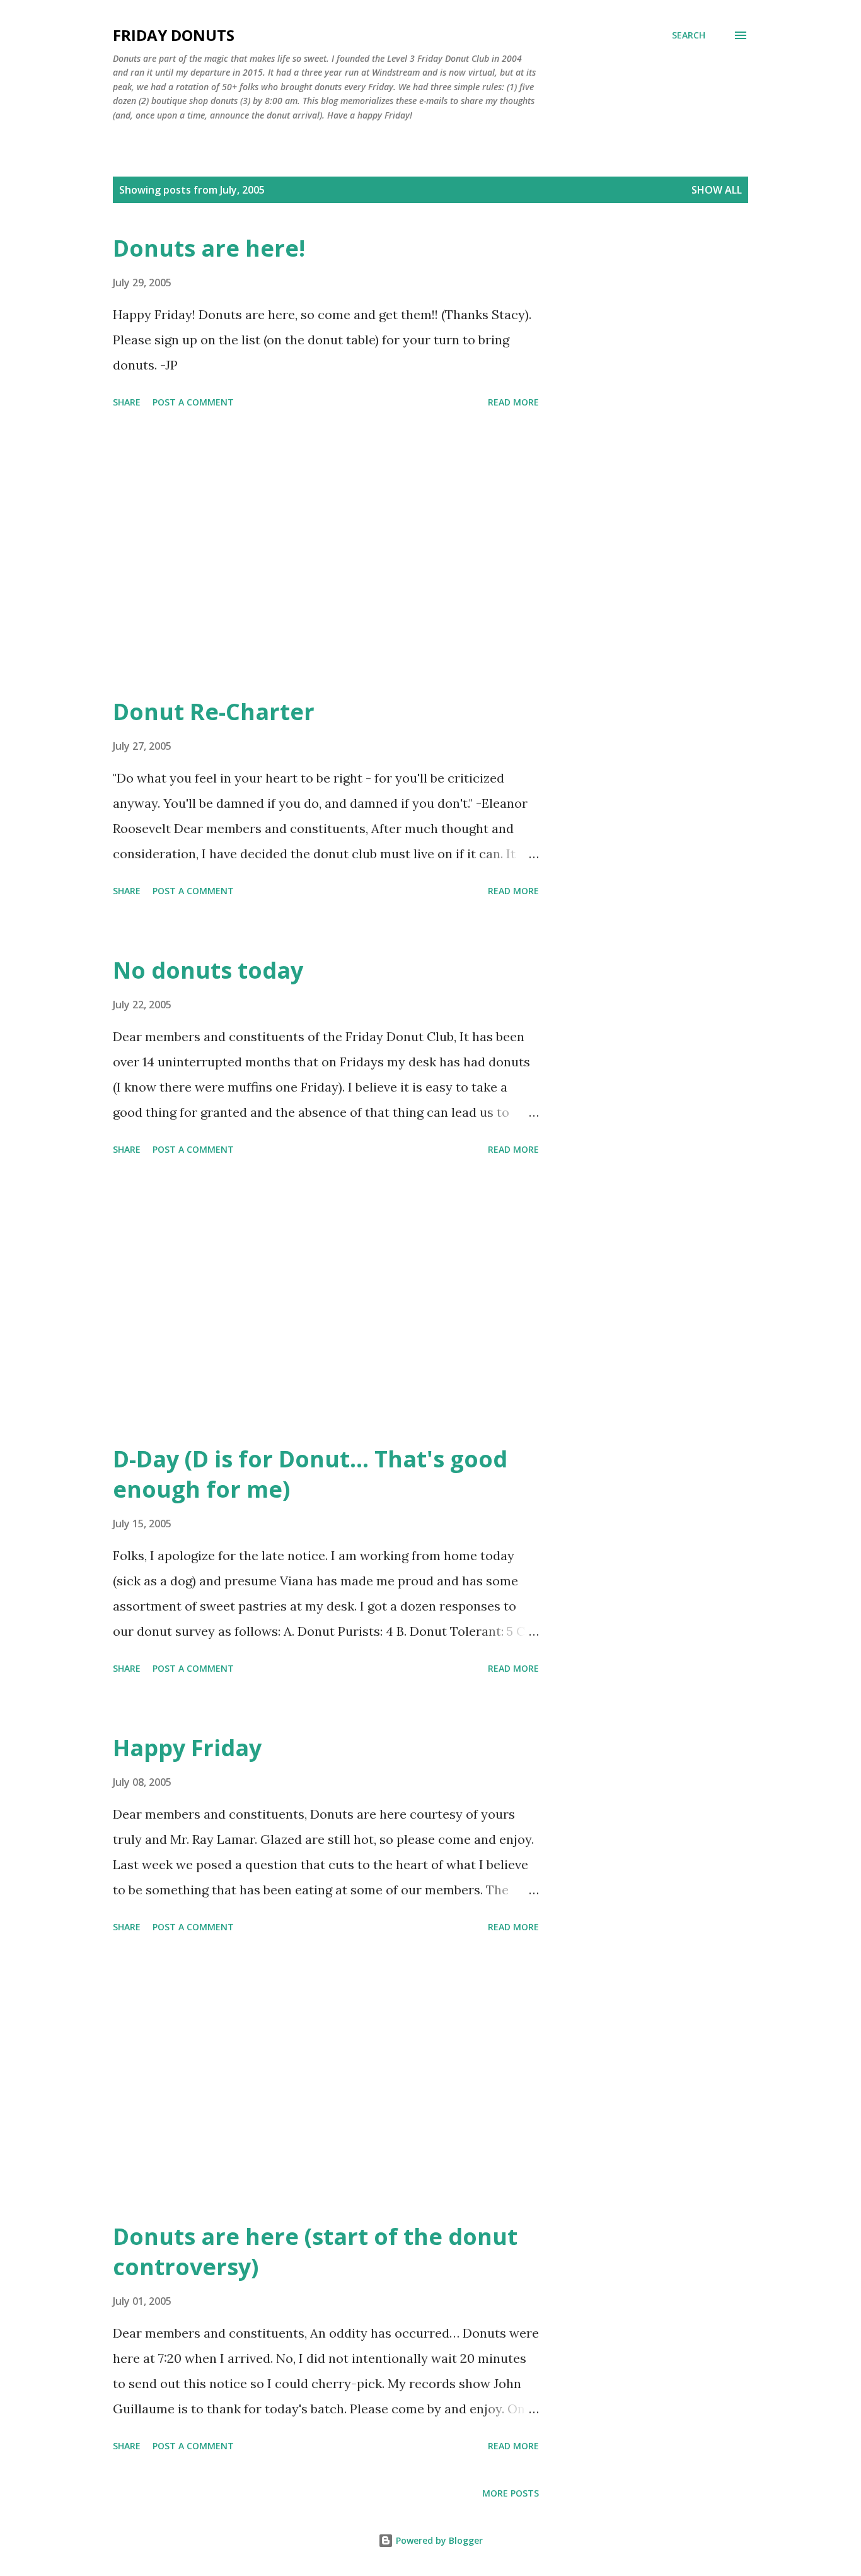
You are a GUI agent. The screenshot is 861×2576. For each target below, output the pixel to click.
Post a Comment (193, 402)
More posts (511, 2493)
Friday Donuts (174, 35)
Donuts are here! (209, 248)
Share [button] (127, 402)
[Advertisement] (326, 555)
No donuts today (208, 970)
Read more (513, 402)
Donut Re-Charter (214, 712)
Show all (717, 190)
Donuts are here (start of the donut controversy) (315, 2252)
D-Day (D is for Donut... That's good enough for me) (310, 1474)
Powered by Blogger (438, 2540)
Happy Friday (187, 1748)
